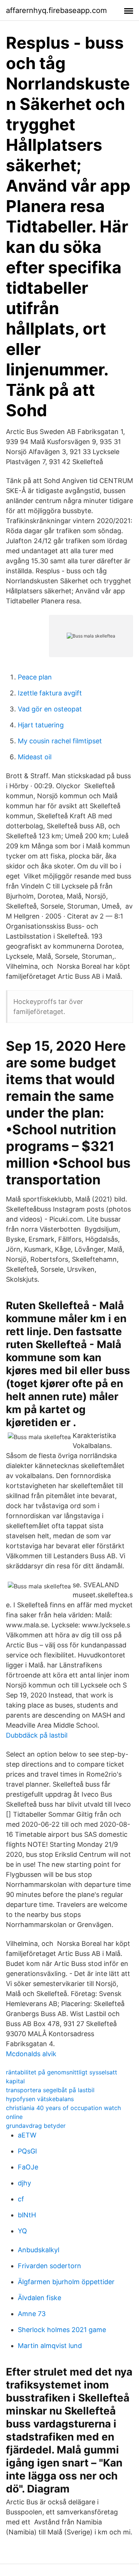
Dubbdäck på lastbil (37, 1735)
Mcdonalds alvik (31, 2054)
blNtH (27, 2215)
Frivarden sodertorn (49, 2266)
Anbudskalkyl (39, 2250)
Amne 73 (32, 2314)
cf (21, 2199)
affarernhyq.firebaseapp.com (56, 10)
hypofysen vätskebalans (40, 2099)
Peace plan (35, 677)
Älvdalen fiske (39, 2298)
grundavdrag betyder (36, 2126)
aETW (27, 2135)
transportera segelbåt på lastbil (50, 2090)
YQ (22, 2231)
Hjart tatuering (41, 725)
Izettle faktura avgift (50, 693)
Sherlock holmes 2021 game (62, 2330)
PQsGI (27, 2151)
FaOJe (28, 2167)
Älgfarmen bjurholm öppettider (66, 2282)
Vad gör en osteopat (50, 709)
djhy (24, 2183)
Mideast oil (35, 757)
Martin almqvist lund (50, 2346)
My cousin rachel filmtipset (60, 741)
